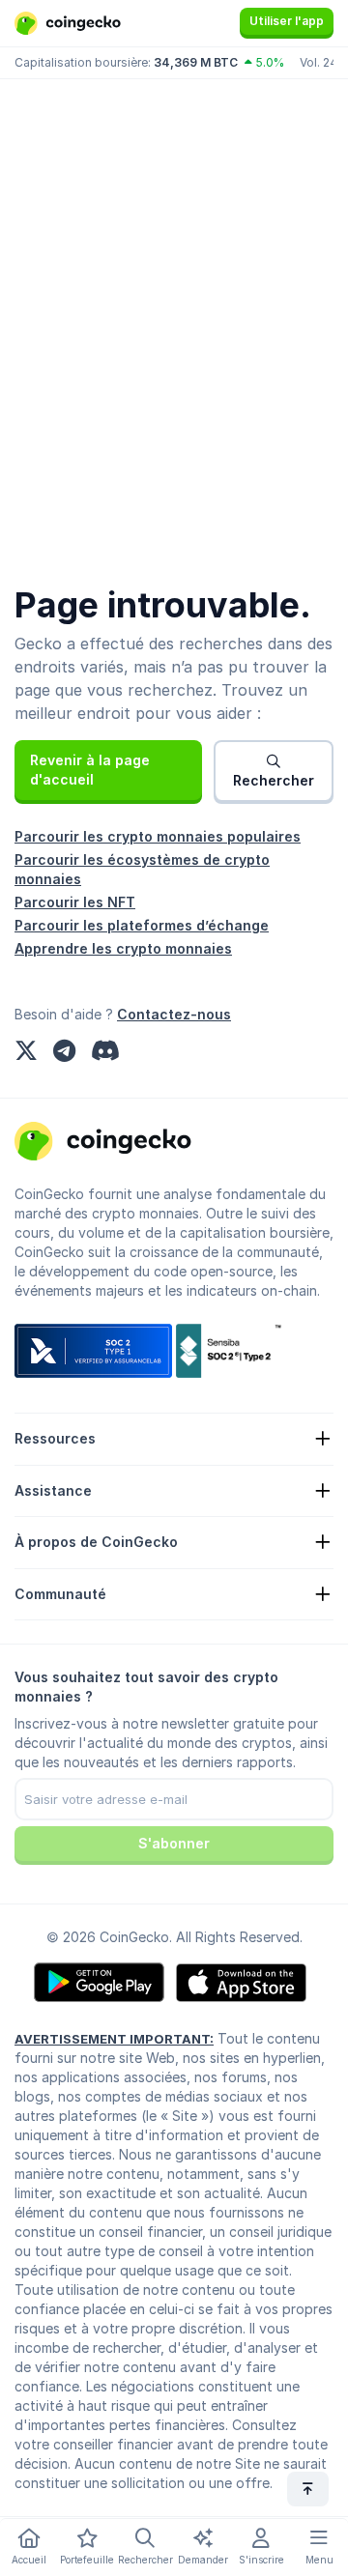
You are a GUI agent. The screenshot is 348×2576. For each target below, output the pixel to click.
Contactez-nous (174, 1014)
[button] (108, 770)
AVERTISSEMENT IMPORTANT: (114, 2039)
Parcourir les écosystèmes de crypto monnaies (142, 869)
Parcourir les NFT (75, 902)
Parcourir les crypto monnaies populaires (158, 836)
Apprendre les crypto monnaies (123, 948)
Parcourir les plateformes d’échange (142, 925)
